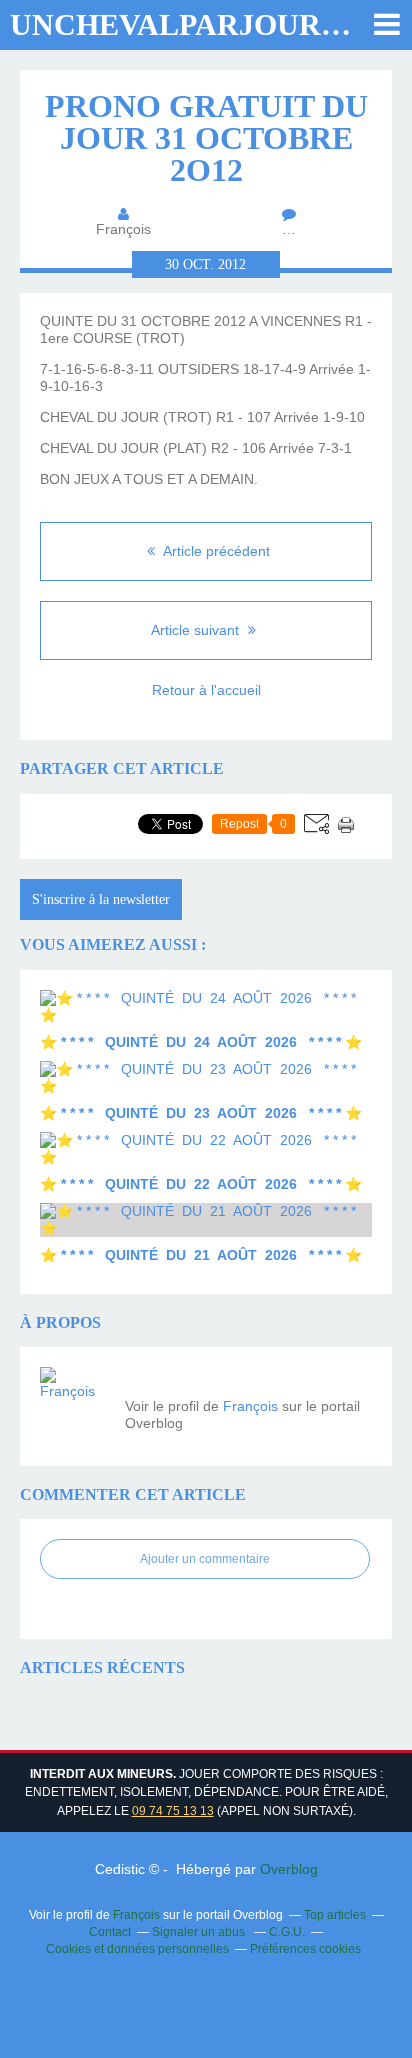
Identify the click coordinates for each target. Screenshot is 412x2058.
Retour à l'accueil (206, 690)
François (250, 1406)
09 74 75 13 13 (173, 1811)
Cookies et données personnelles (137, 1949)
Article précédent (215, 551)
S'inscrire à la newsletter (101, 899)
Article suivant (197, 630)
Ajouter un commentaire (205, 1559)
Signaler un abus (200, 1932)
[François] (75, 1402)
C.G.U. (287, 1932)
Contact (110, 1932)
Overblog (289, 1869)
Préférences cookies (305, 1949)
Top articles (335, 1915)
